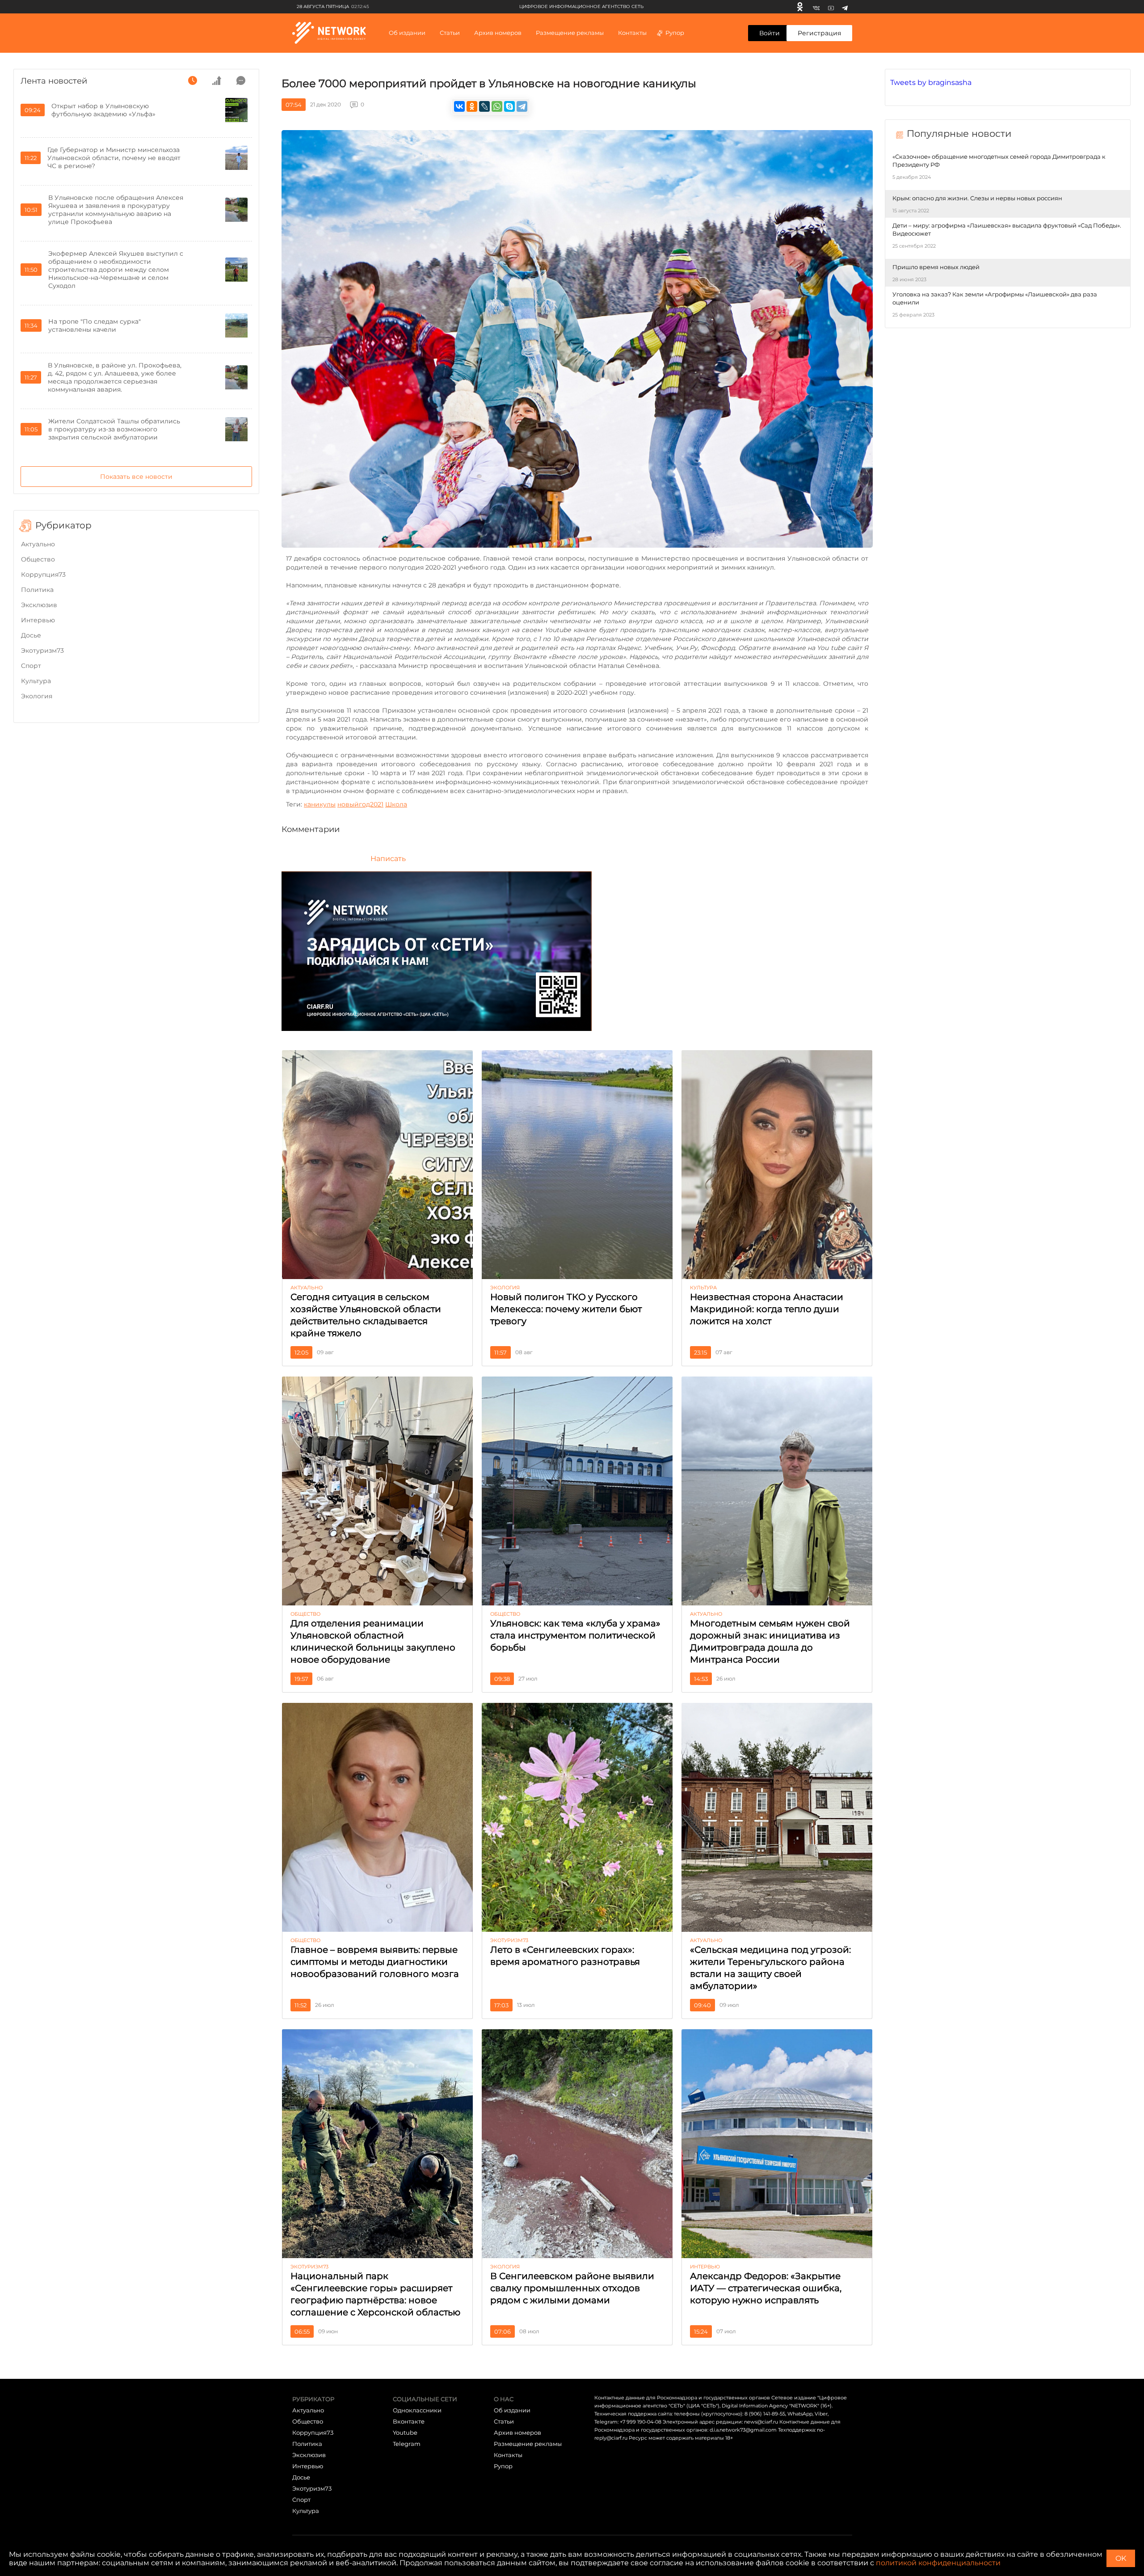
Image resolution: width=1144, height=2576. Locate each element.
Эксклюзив (39, 605)
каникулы (320, 804)
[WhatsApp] (497, 106)
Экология (37, 696)
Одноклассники (417, 2410)
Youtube (405, 2432)
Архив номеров (517, 2432)
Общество (38, 559)
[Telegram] (845, 7)
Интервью (38, 620)
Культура (36, 681)
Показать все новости (136, 477)
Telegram (407, 2444)
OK (1121, 2558)
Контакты (632, 33)
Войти (770, 33)
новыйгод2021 (360, 804)
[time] (193, 80)
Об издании (407, 33)
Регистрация (819, 33)
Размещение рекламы (570, 33)
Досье (31, 635)
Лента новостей (54, 81)
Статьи (504, 2421)
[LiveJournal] (484, 106)
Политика (37, 590)
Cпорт (31, 666)
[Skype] (509, 106)
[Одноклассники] (800, 7)
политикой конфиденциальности (938, 2563)
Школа (396, 804)
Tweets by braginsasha (931, 82)
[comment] (241, 80)
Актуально (38, 544)
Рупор (675, 33)
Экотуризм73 (42, 650)
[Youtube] (831, 7)
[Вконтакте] (816, 7)
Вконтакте (409, 2421)
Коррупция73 (43, 574)
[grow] (217, 80)
